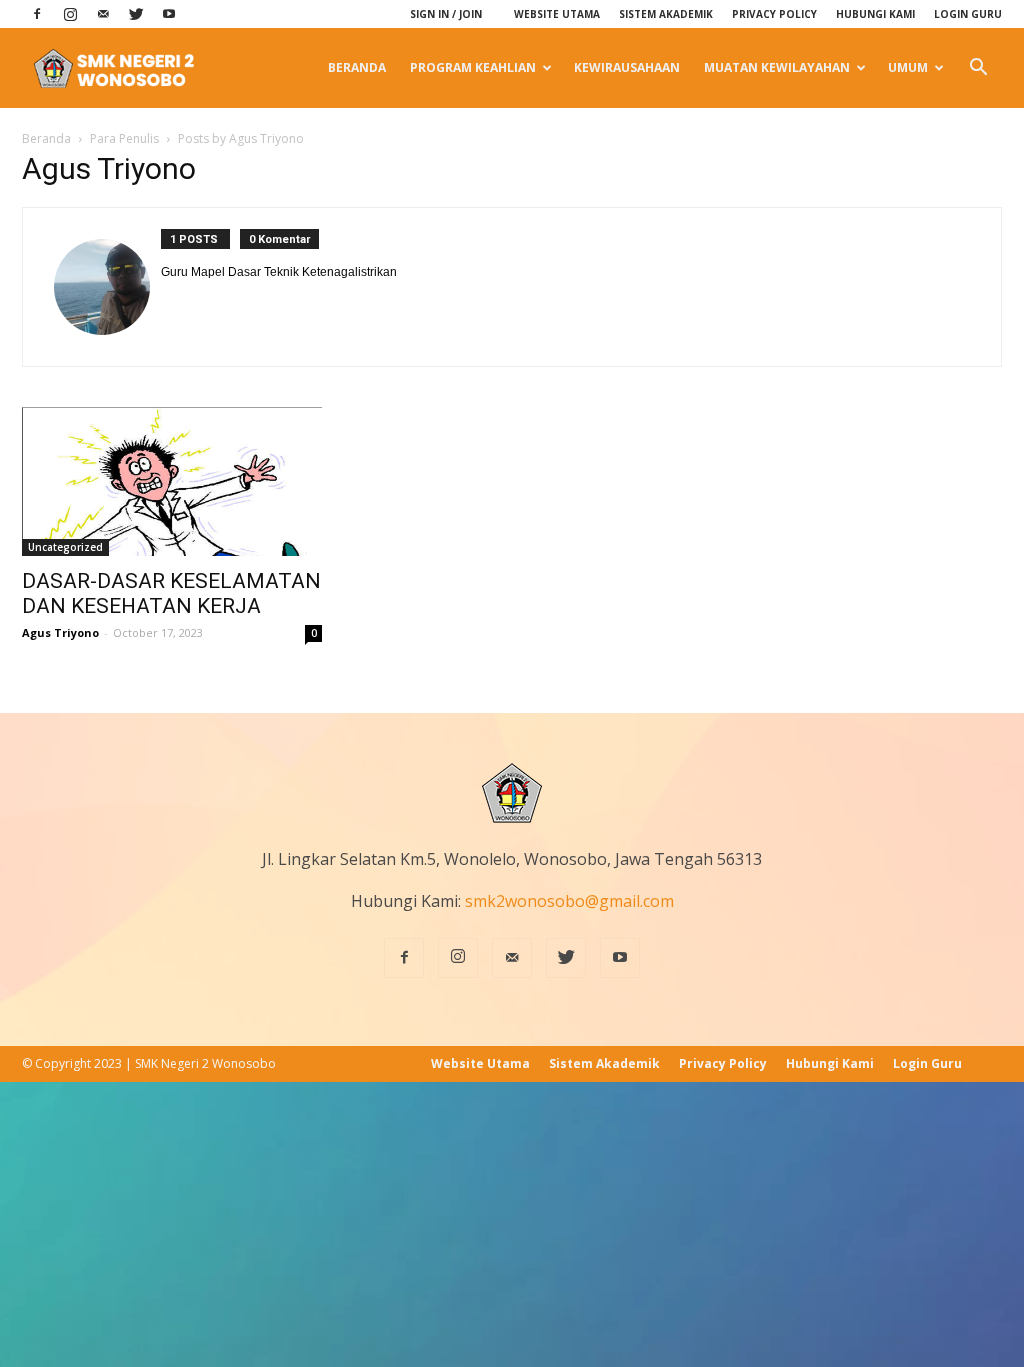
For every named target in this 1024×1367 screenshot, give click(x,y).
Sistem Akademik (666, 14)
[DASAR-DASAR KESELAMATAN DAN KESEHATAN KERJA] (172, 481)
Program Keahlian (473, 67)
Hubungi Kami (875, 14)
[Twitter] (136, 14)
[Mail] (103, 14)
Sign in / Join (446, 14)
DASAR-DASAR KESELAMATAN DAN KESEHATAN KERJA (171, 593)
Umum (908, 67)
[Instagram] (70, 14)
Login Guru (968, 14)
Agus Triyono (60, 632)
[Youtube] (169, 14)
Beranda (357, 67)
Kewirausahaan (627, 67)
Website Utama (557, 14)
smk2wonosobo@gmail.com (569, 901)
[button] (978, 68)
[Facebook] (37, 14)
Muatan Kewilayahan (777, 67)
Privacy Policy (774, 14)
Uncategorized (65, 547)
